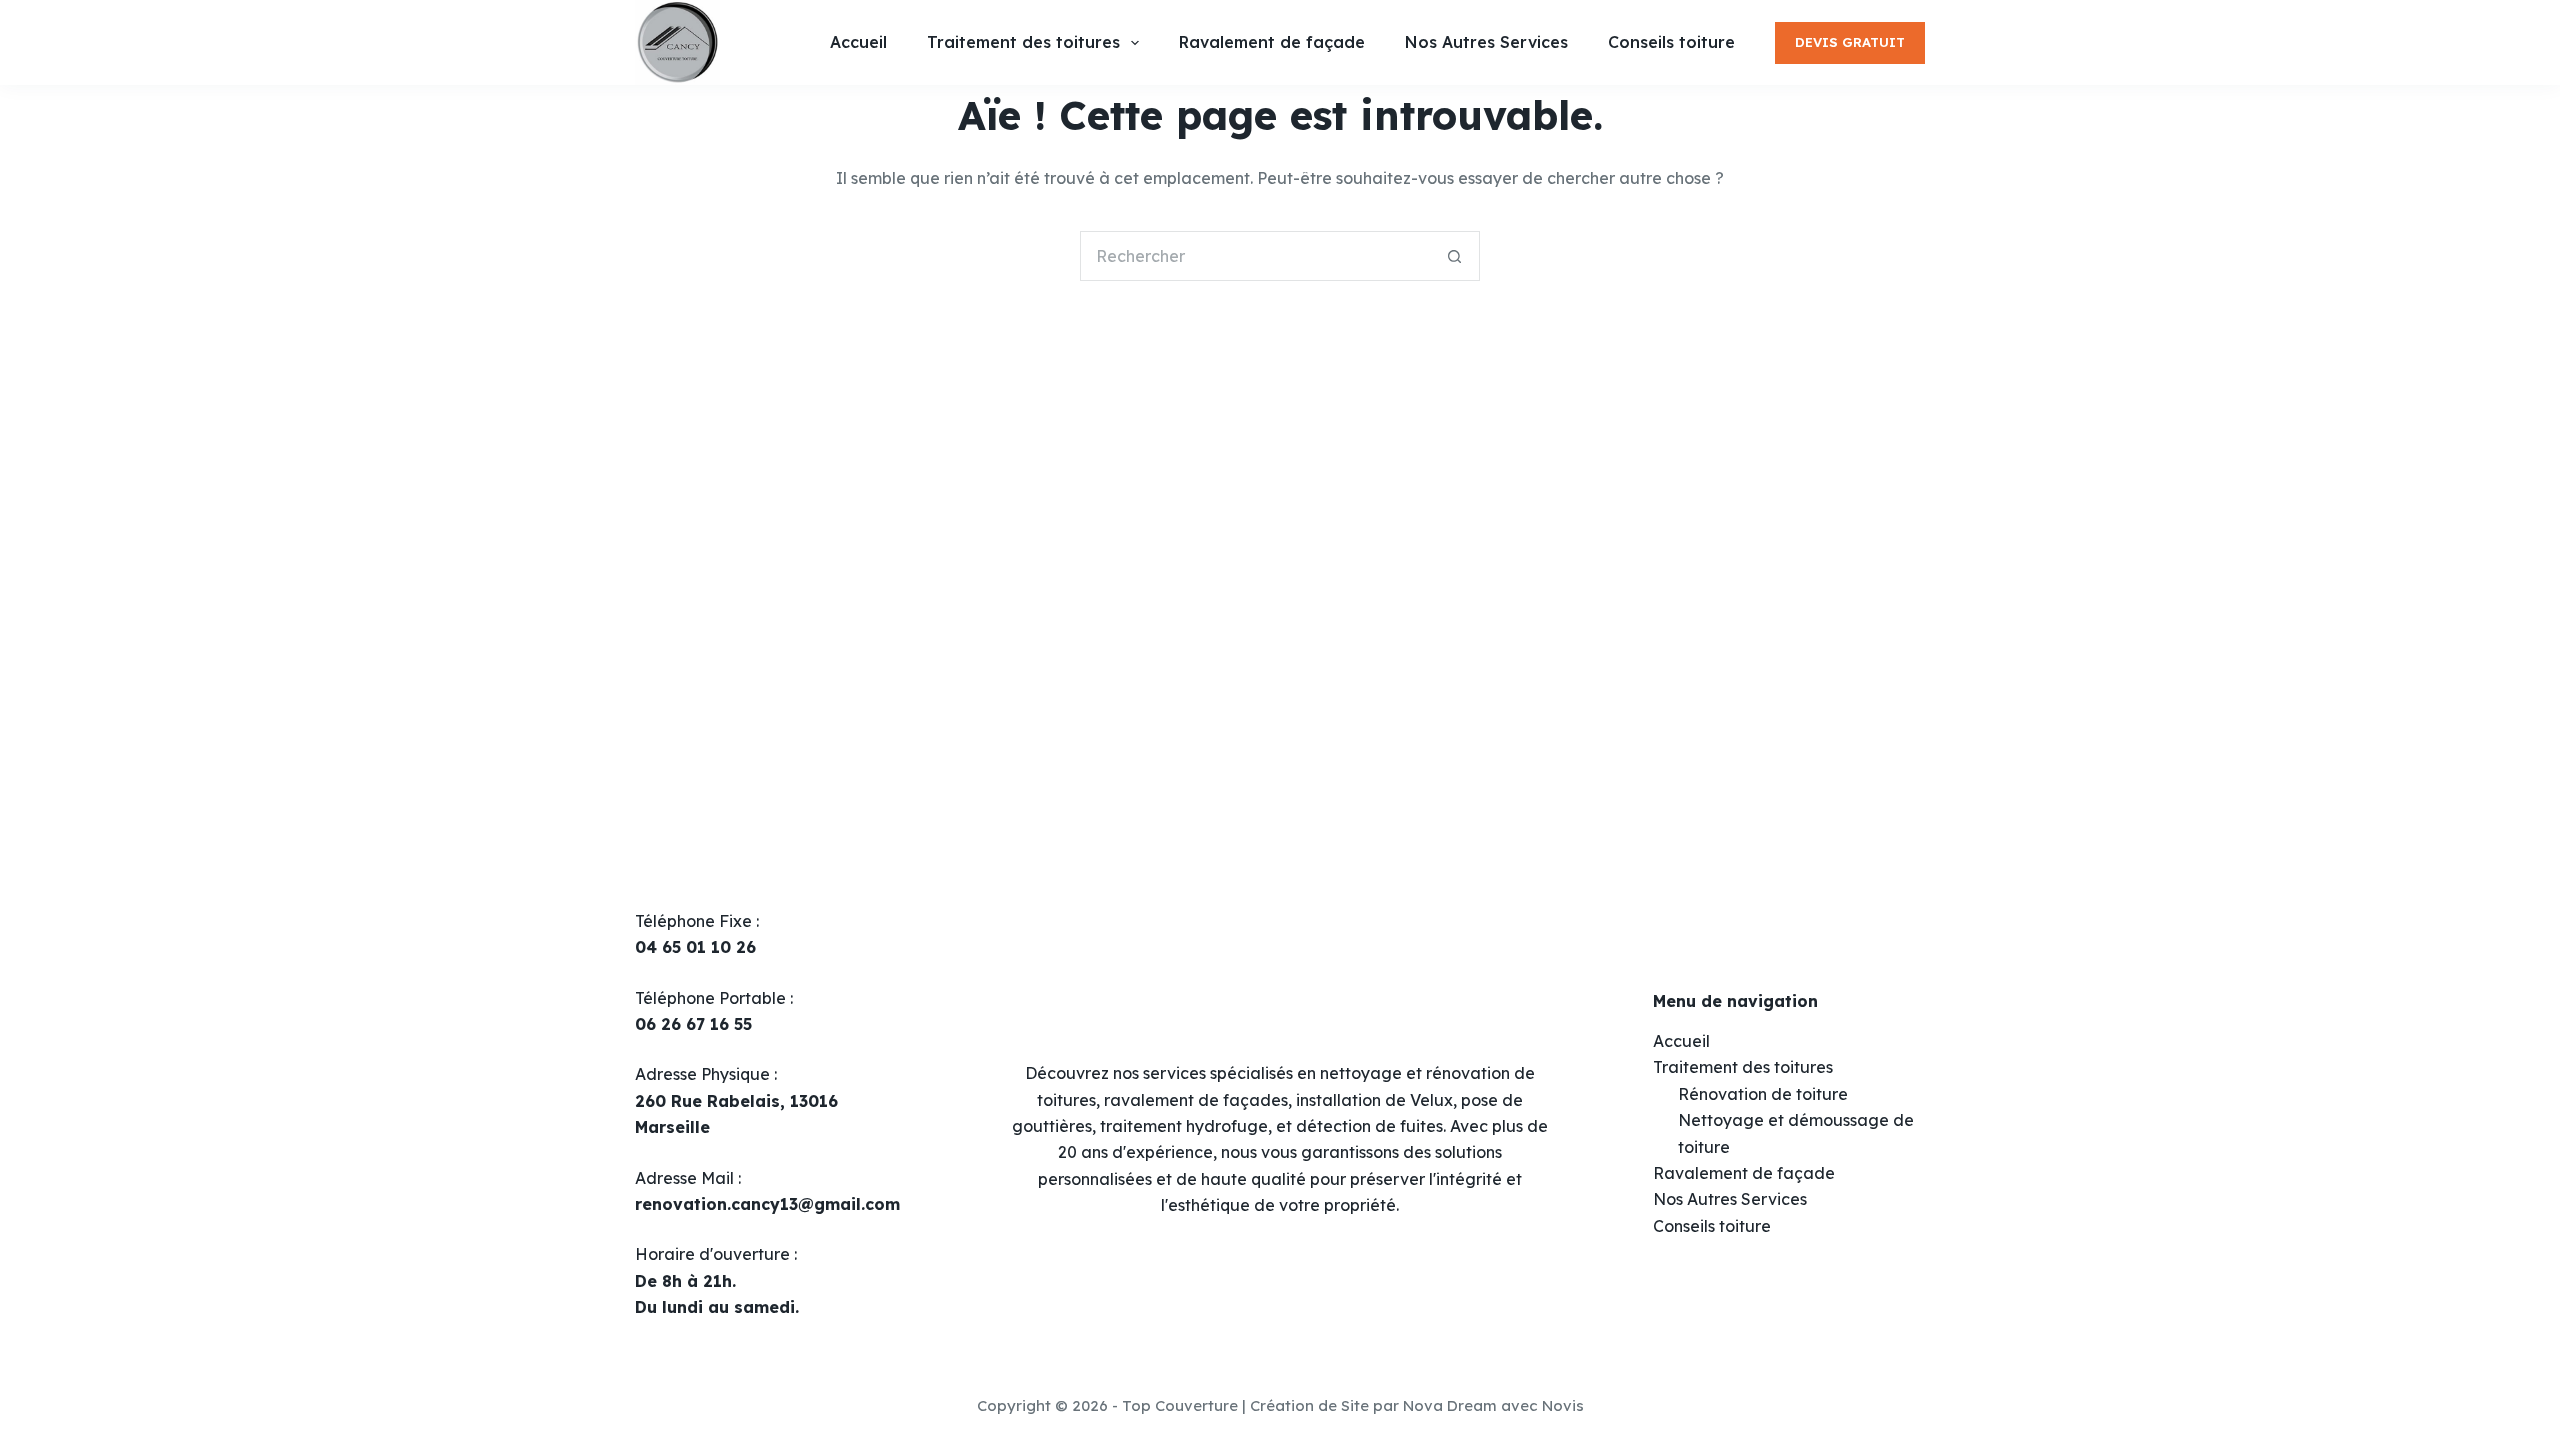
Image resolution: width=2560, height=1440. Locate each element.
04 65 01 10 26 (695, 947)
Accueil (1681, 1041)
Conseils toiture (1712, 1226)
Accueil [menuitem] (858, 42)
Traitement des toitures (1743, 1067)
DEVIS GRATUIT (1850, 42)
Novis (1563, 1405)
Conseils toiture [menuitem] (1671, 42)
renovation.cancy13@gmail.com (767, 1204)
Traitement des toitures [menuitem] (1023, 42)
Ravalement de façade (1744, 1173)
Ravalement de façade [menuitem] (1272, 42)
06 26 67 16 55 (693, 1024)
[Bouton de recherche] (1455, 256)
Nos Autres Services (1730, 1199)
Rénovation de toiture (1763, 1094)
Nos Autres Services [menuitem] (1486, 42)
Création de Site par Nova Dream (1373, 1405)
